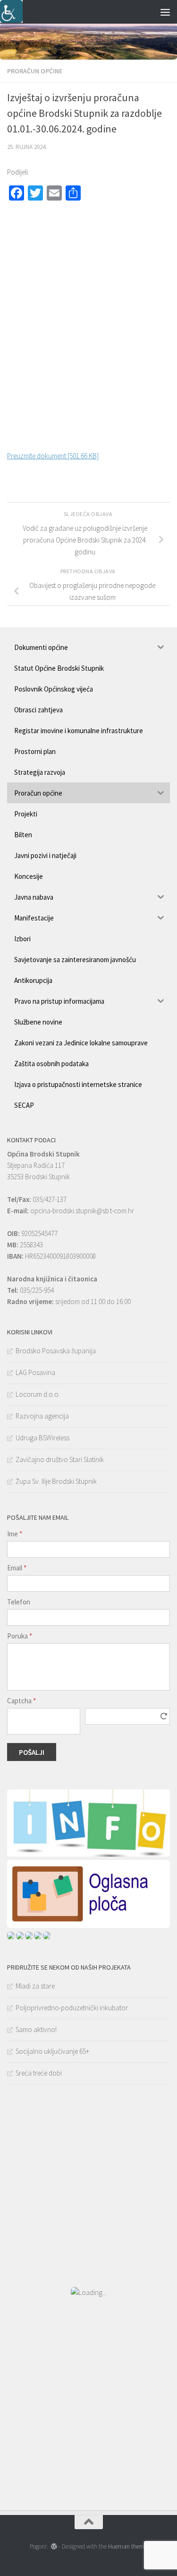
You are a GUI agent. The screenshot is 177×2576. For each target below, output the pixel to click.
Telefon (19, 1602)
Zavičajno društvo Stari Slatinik (60, 1459)
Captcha (21, 1701)
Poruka (20, 1636)
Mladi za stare (35, 1986)
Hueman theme (128, 2546)
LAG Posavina (35, 1372)
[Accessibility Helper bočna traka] (11, 11)
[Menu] (165, 12)
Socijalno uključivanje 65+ (52, 2051)
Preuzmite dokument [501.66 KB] (53, 456)
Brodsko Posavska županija (56, 1351)
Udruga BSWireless (42, 1438)
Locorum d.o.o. (38, 1394)
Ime (15, 1534)
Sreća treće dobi (39, 2073)
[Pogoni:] (54, 2546)
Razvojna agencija (42, 1416)
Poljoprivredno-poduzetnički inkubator (72, 2008)
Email (17, 1568)
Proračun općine (35, 71)
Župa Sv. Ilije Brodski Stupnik (56, 1481)
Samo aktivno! (36, 2029)
